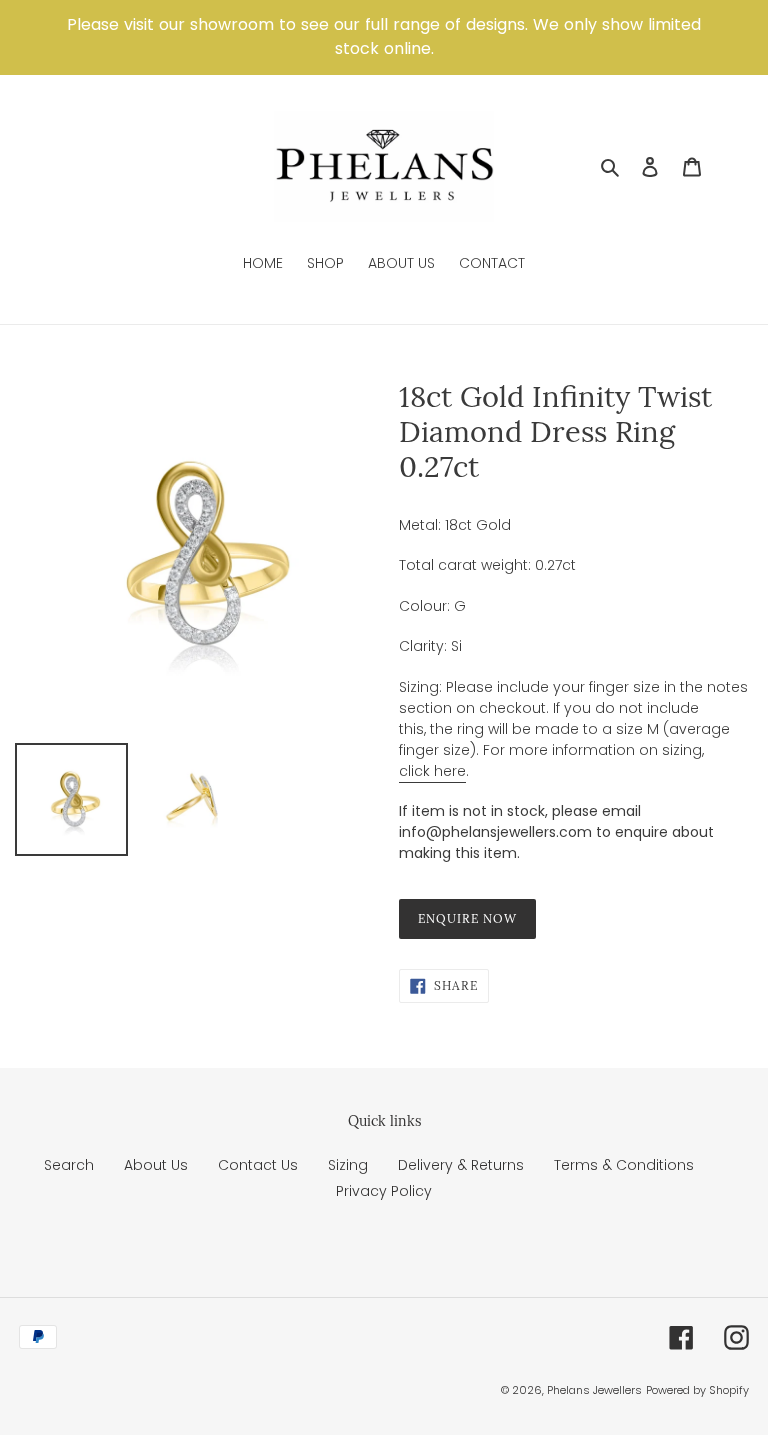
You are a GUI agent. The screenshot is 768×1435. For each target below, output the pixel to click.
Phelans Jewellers (594, 1390)
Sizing (348, 1165)
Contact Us (258, 1165)
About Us (156, 1165)
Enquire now (467, 918)
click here (432, 771)
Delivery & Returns (461, 1165)
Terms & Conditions (624, 1165)
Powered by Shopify (697, 1390)
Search (69, 1165)
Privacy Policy (384, 1191)
